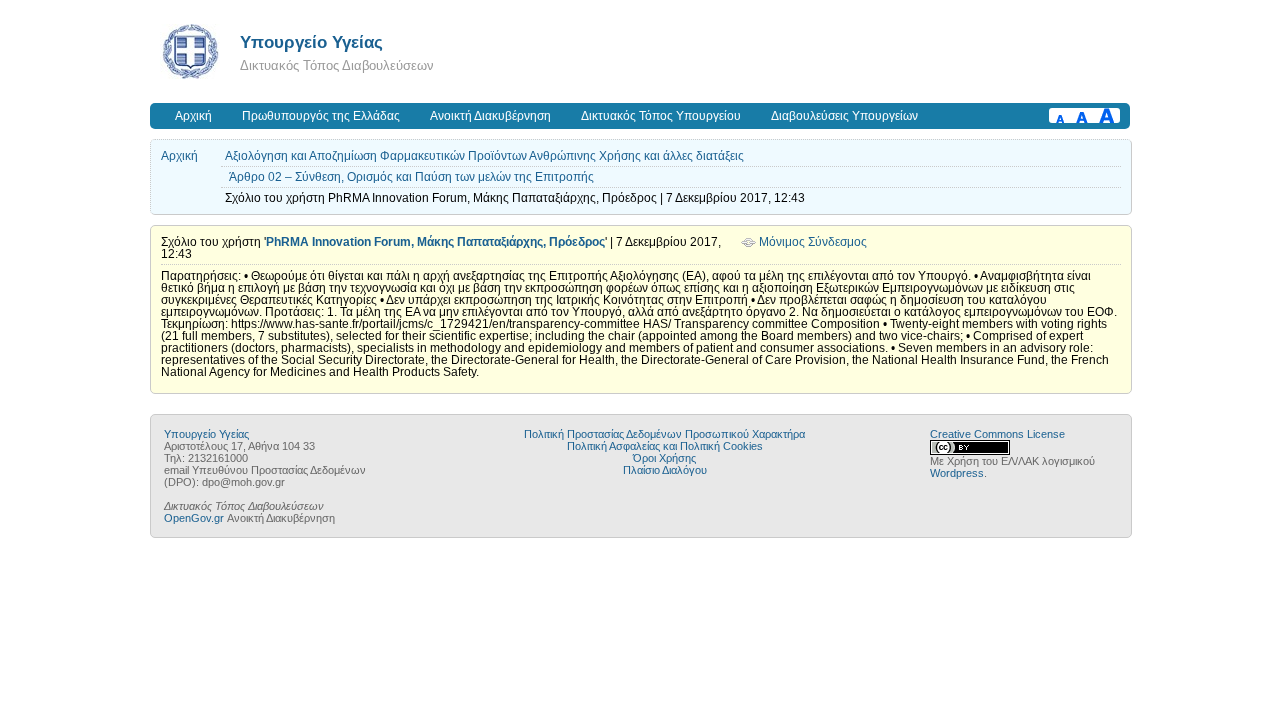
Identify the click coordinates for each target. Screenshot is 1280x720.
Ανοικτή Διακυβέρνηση (490, 116)
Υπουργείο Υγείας (311, 42)
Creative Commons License (997, 434)
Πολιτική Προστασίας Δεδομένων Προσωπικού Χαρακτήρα (664, 434)
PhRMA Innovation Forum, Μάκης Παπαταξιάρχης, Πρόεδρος (435, 242)
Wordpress (957, 473)
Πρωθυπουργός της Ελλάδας (321, 116)
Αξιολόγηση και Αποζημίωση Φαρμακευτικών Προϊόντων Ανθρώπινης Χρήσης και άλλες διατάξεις (484, 156)
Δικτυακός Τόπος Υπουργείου (661, 116)
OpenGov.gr (194, 518)
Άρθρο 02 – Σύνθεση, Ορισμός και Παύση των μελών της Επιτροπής (411, 177)
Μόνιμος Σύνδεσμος (813, 242)
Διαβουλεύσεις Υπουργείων (844, 116)
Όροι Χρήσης (664, 458)
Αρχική (193, 116)
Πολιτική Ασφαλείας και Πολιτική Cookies (665, 446)
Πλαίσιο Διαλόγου (665, 470)
